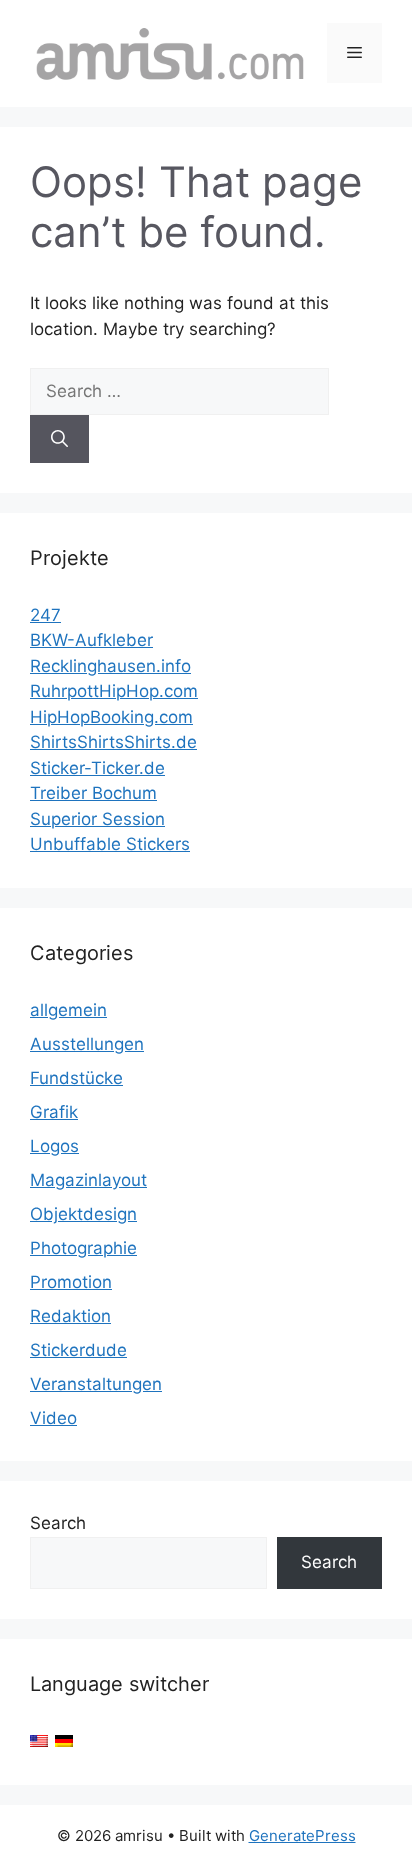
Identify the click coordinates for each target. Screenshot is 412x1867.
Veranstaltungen (96, 1384)
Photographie (83, 1248)
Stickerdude (78, 1350)
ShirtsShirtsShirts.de (113, 742)
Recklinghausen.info (110, 666)
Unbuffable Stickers (110, 844)
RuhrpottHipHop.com (114, 691)
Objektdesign (83, 1214)
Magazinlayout (88, 1180)
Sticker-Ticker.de (97, 768)
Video (53, 1418)
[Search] (59, 439)
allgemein (68, 1010)
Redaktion (70, 1316)
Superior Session (97, 819)
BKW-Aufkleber (91, 640)
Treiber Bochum (93, 793)
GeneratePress (302, 1835)
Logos (54, 1146)
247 (45, 615)
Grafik (54, 1112)
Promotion (71, 1282)
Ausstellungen (87, 1044)
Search (58, 1523)
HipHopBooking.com (111, 717)
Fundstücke (76, 1078)
